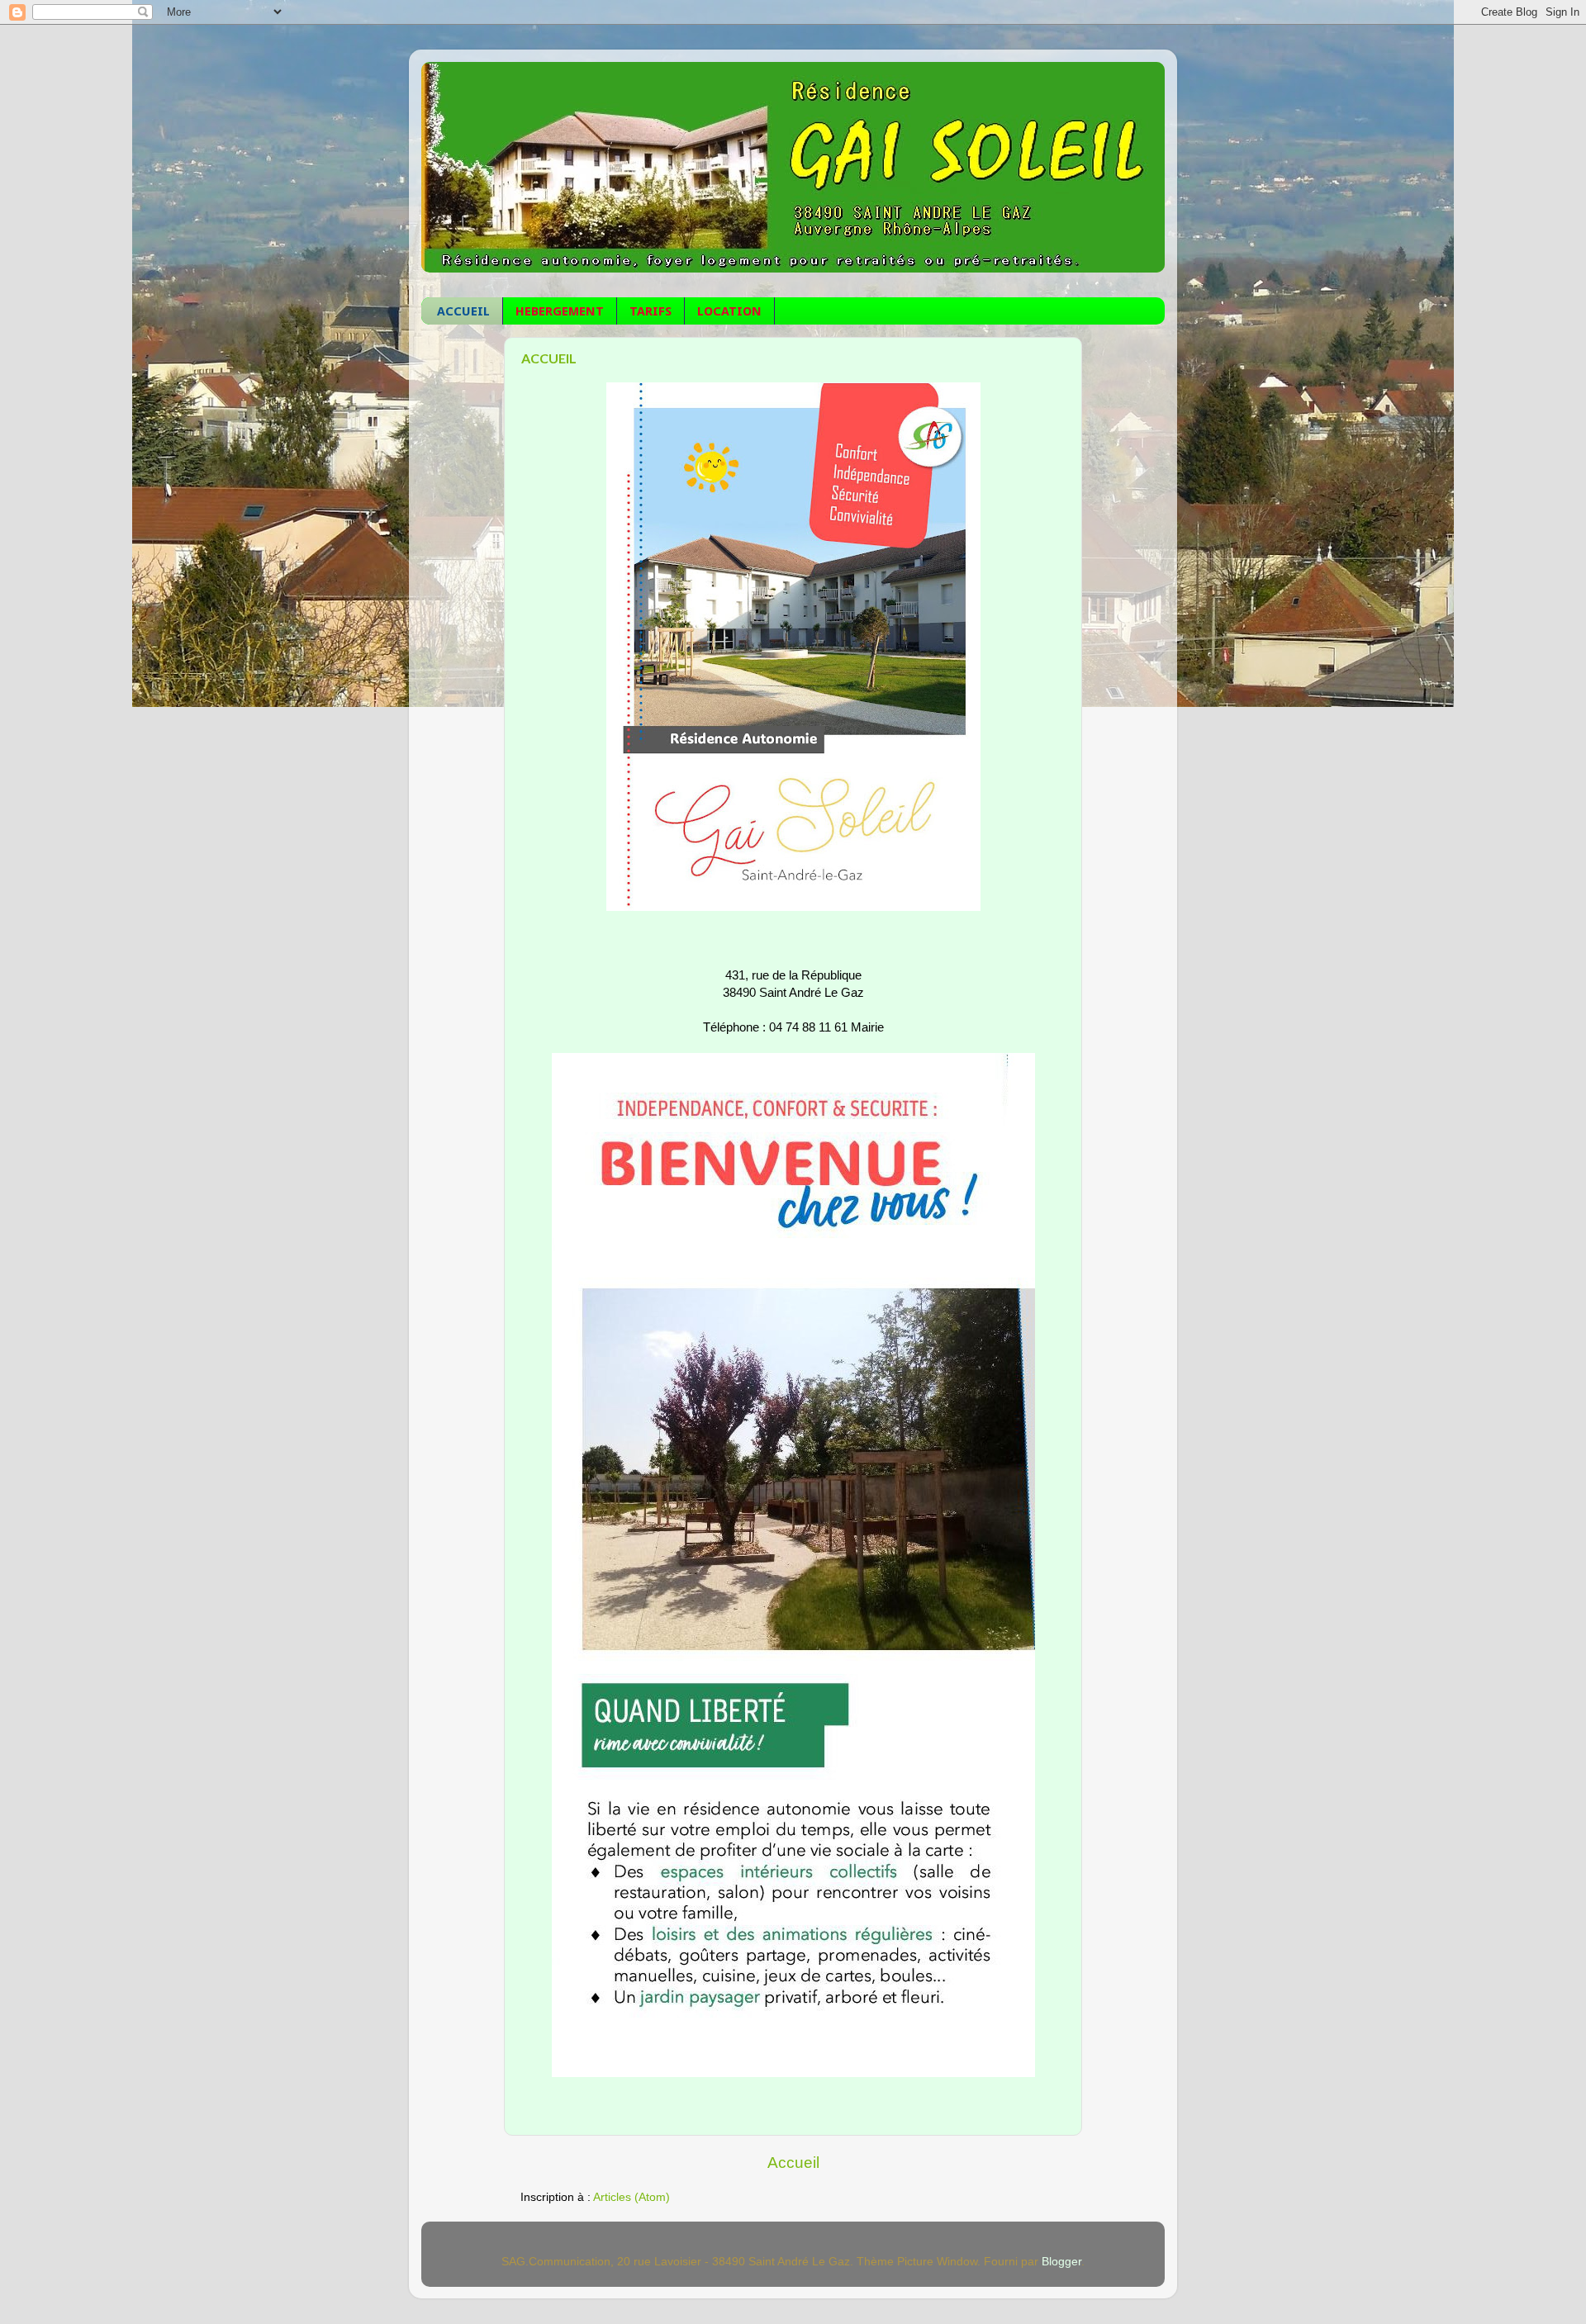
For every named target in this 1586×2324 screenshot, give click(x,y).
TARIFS (651, 311)
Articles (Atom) (632, 2197)
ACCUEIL (463, 311)
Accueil (793, 2163)
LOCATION (729, 311)
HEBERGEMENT (560, 311)
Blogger (1061, 2262)
